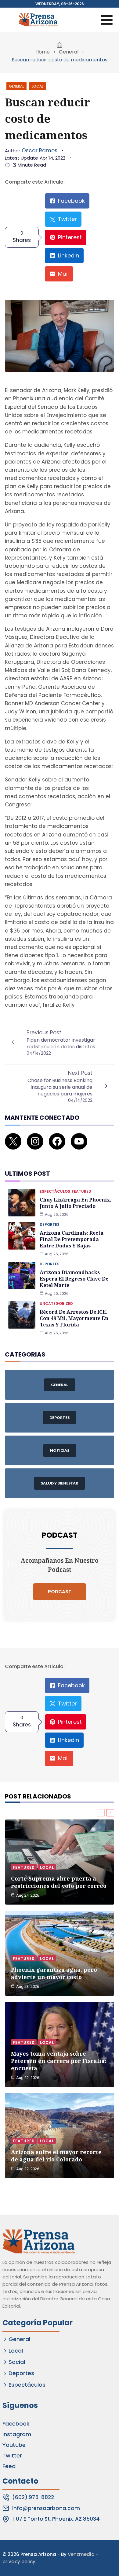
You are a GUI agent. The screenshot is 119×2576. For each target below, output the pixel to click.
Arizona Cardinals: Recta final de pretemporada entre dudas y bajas (72, 1239)
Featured (81, 1191)
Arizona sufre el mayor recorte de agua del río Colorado (56, 2156)
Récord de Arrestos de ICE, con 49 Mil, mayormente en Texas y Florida (74, 1318)
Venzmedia (81, 2554)
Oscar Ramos (40, 150)
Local (38, 86)
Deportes (50, 1224)
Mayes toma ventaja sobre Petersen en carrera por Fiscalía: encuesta (59, 2061)
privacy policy (19, 2562)
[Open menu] (106, 20)
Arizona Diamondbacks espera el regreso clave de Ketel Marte (74, 1279)
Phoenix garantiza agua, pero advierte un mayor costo (54, 1973)
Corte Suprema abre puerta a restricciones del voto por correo (59, 1882)
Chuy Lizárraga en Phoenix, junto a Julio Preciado (76, 1203)
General (69, 52)
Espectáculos (55, 1191)
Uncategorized (56, 1304)
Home (43, 52)
